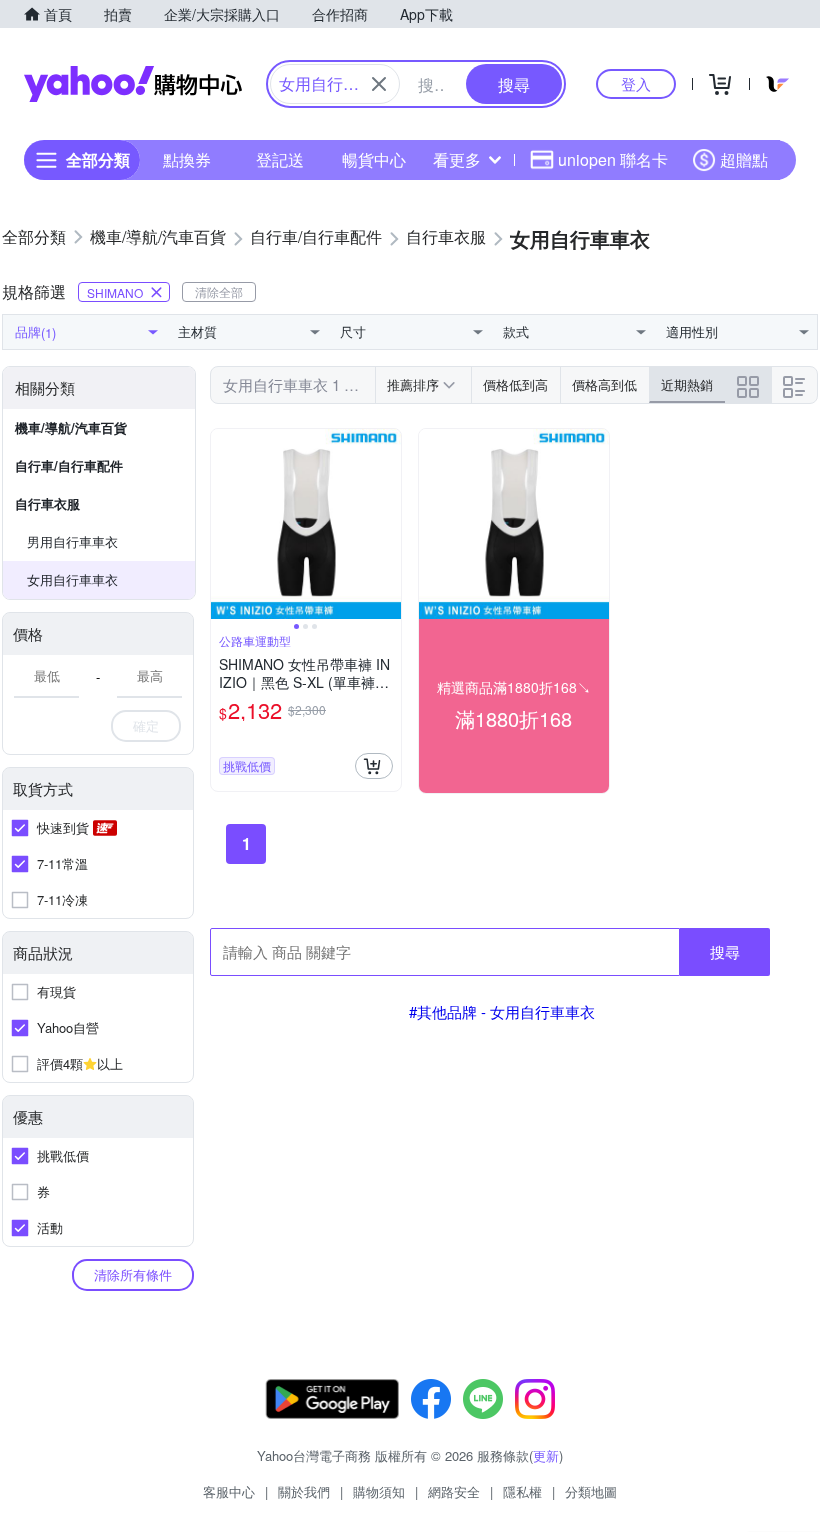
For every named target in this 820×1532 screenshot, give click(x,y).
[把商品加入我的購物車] (374, 766)
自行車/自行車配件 (69, 465)
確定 (146, 725)
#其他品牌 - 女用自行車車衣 (502, 1011)
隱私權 (522, 1491)
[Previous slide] (224, 524)
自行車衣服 (47, 503)
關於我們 (304, 1491)
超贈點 (744, 159)
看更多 (457, 159)
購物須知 (379, 1491)
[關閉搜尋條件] (379, 84)
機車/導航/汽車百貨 (71, 427)
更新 (546, 1455)
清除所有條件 (133, 1274)
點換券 (187, 159)
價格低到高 (515, 384)
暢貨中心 (374, 159)
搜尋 (725, 951)
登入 (636, 83)
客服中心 (229, 1491)
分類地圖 (591, 1491)
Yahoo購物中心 (133, 84)
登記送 (280, 159)
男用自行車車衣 (72, 541)
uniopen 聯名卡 (613, 159)
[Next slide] (388, 524)
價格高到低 (604, 384)
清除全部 (219, 291)
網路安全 (454, 1491)
